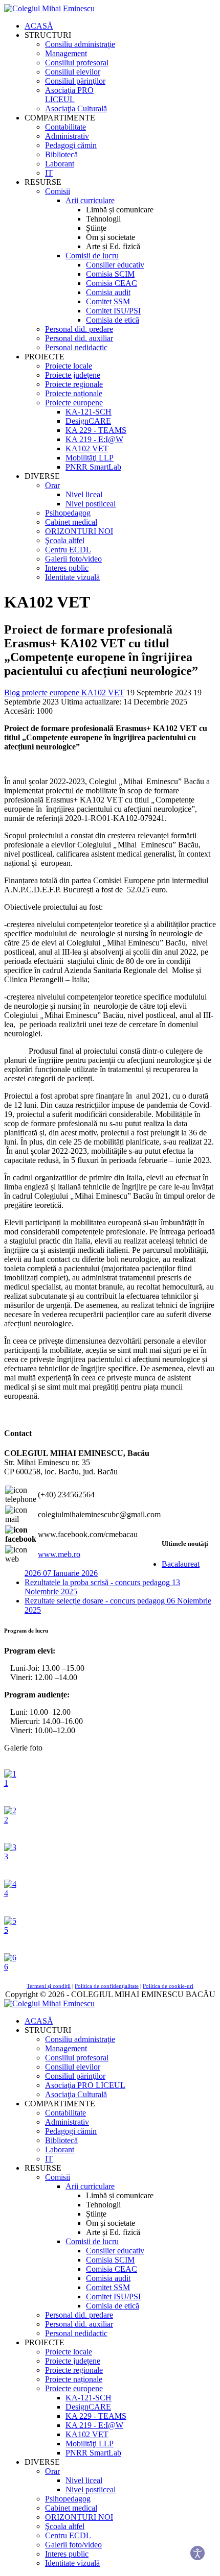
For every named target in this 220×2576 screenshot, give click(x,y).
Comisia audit (108, 292)
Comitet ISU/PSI (113, 311)
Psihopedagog (68, 513)
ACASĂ (39, 26)
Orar (52, 485)
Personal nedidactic (76, 347)
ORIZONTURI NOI (79, 531)
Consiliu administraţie (80, 44)
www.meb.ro (59, 1554)
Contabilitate (65, 127)
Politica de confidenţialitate (107, 1986)
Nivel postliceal (91, 504)
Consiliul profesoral (77, 63)
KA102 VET (87, 448)
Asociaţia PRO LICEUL (69, 95)
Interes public (67, 568)
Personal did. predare (79, 329)
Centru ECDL (68, 550)
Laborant (60, 164)
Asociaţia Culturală (76, 108)
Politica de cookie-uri (168, 1986)
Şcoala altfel (65, 540)
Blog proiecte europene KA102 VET (64, 692)
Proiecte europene (74, 403)
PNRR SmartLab (93, 467)
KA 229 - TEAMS (96, 430)
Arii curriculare (90, 200)
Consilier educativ (115, 265)
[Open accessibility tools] (197, 2554)
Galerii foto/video (73, 559)
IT (49, 173)
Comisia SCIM (110, 274)
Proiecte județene (73, 375)
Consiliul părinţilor (75, 81)
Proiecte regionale (74, 384)
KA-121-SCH (89, 412)
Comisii (58, 191)
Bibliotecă (61, 154)
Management (66, 53)
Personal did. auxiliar (79, 338)
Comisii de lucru (92, 256)
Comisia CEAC (112, 283)
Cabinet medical (71, 522)
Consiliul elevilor (73, 72)
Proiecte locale (69, 366)
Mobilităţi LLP (90, 458)
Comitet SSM (108, 301)
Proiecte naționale (74, 393)
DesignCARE (88, 421)
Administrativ (67, 136)
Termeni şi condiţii (49, 1986)
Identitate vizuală (72, 577)
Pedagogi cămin (71, 145)
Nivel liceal (84, 494)
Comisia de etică (113, 320)
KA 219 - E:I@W (94, 439)
